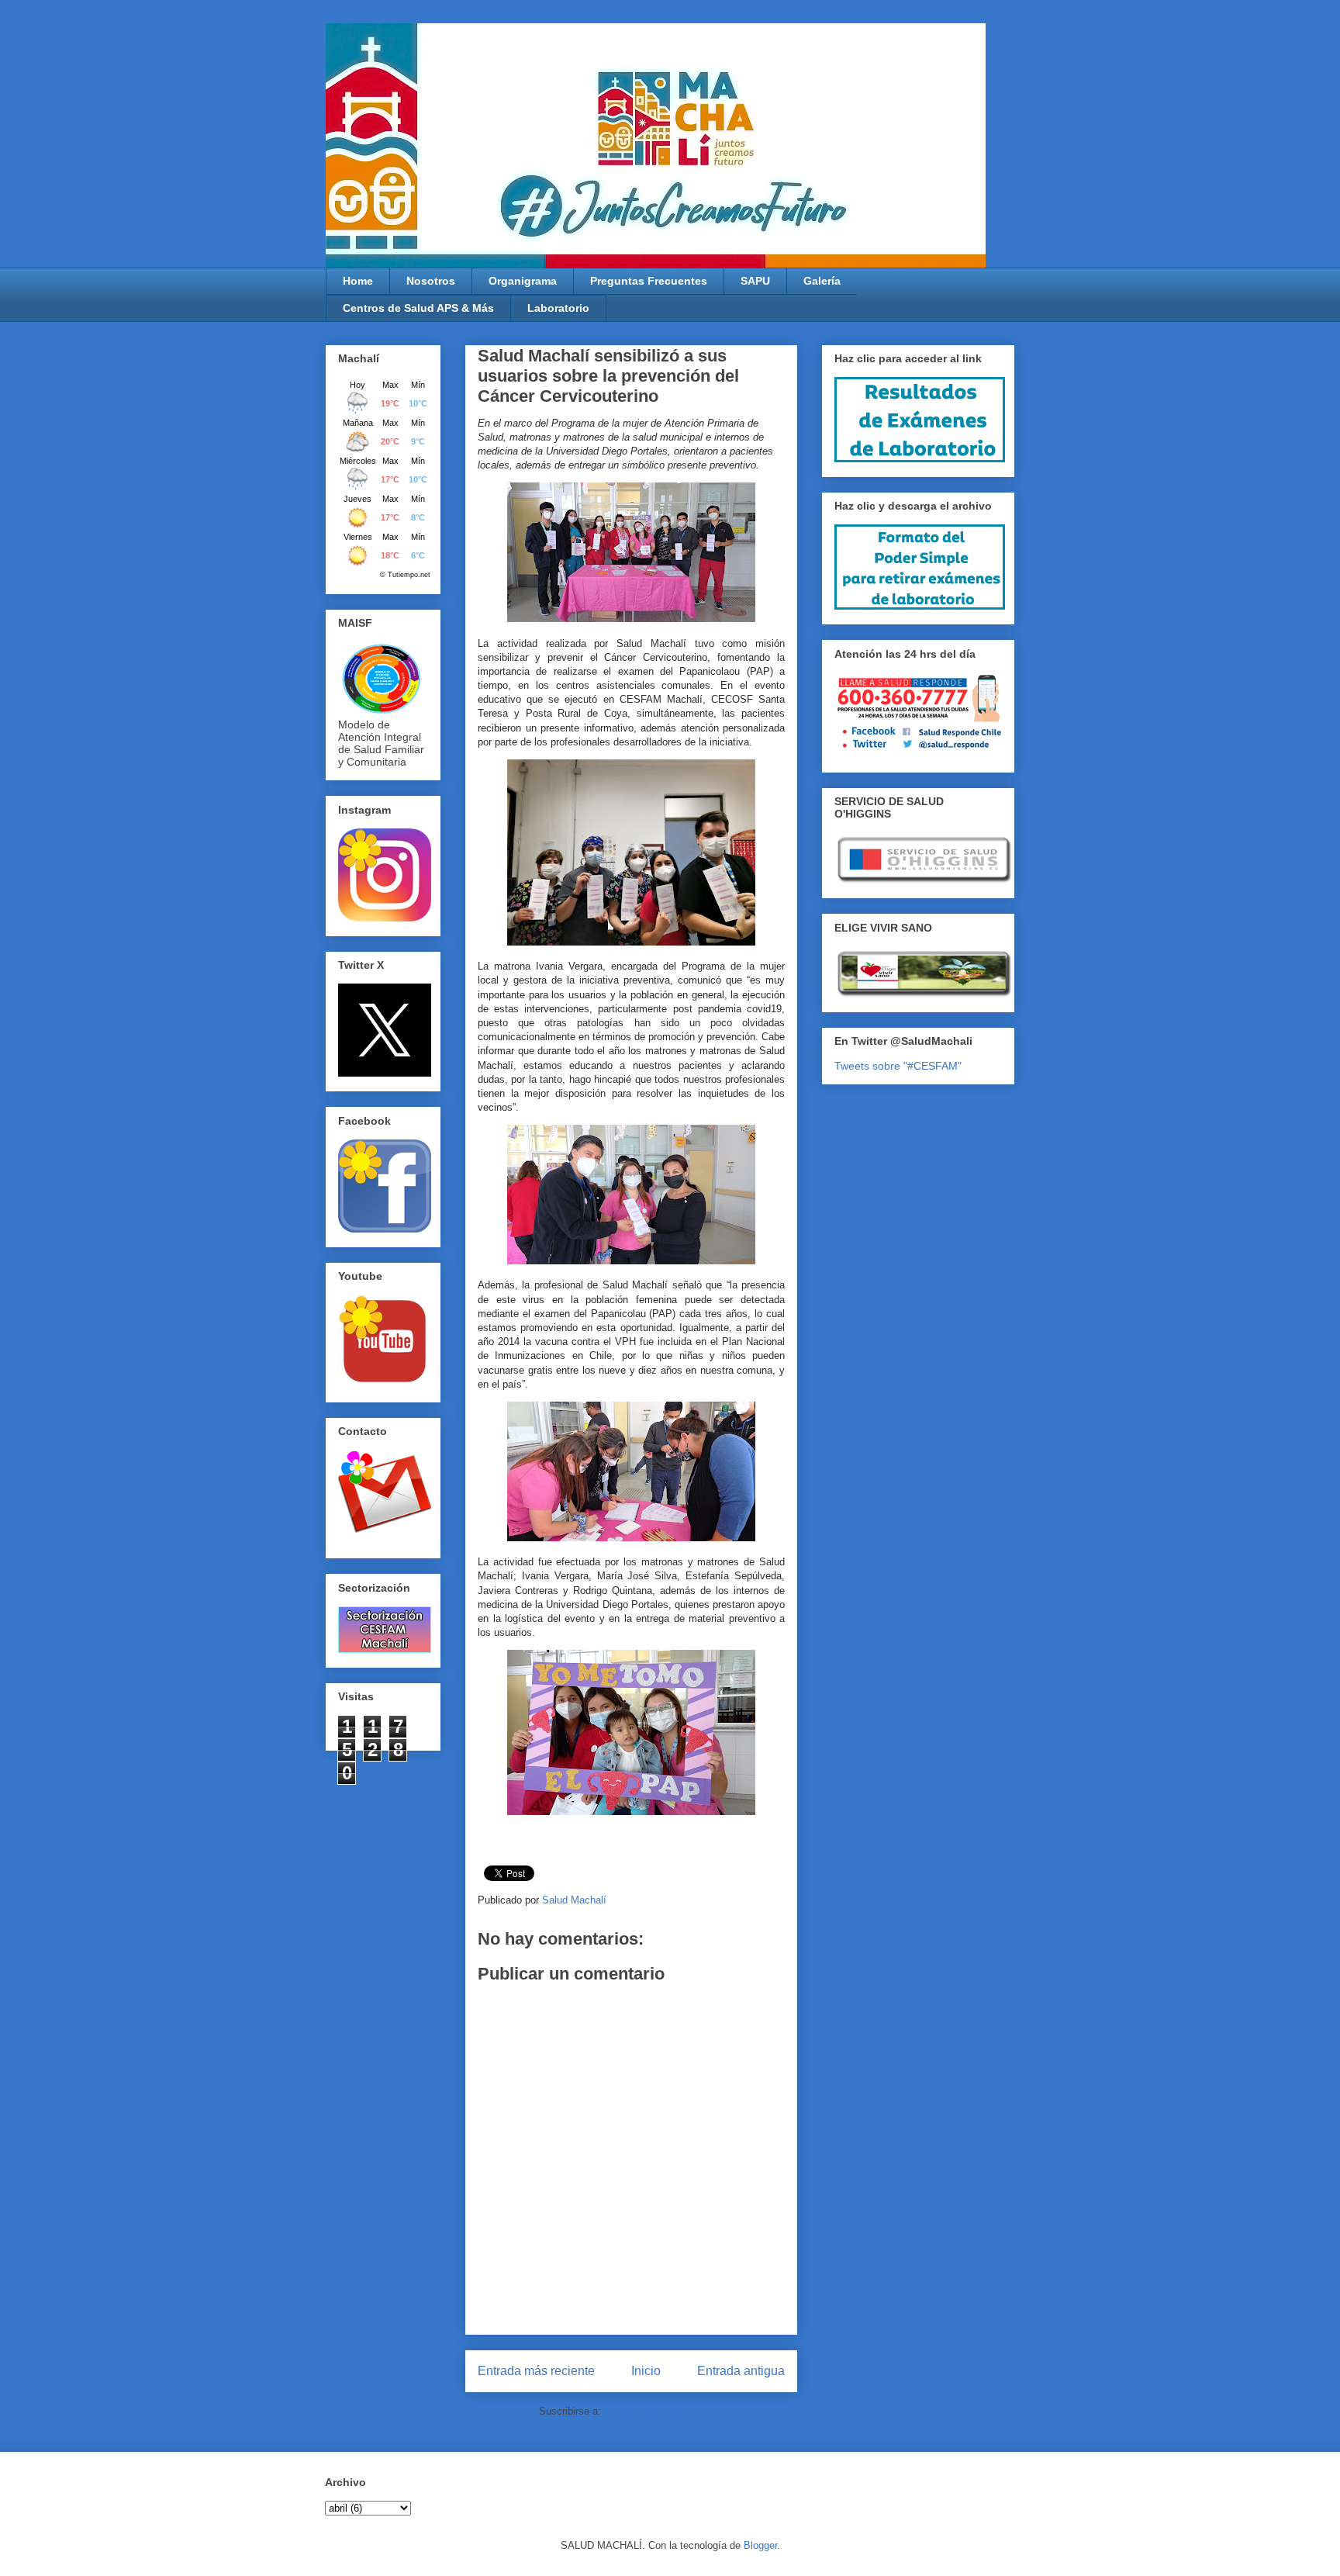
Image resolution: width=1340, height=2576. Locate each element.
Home (358, 281)
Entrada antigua (741, 2371)
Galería (822, 281)
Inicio (646, 2371)
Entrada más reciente (536, 2371)
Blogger (760, 2545)
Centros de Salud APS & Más (418, 308)
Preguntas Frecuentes (649, 281)
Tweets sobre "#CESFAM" (898, 1066)
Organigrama (523, 281)
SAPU (755, 281)
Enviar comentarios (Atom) (664, 2411)
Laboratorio (558, 308)
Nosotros (431, 281)
